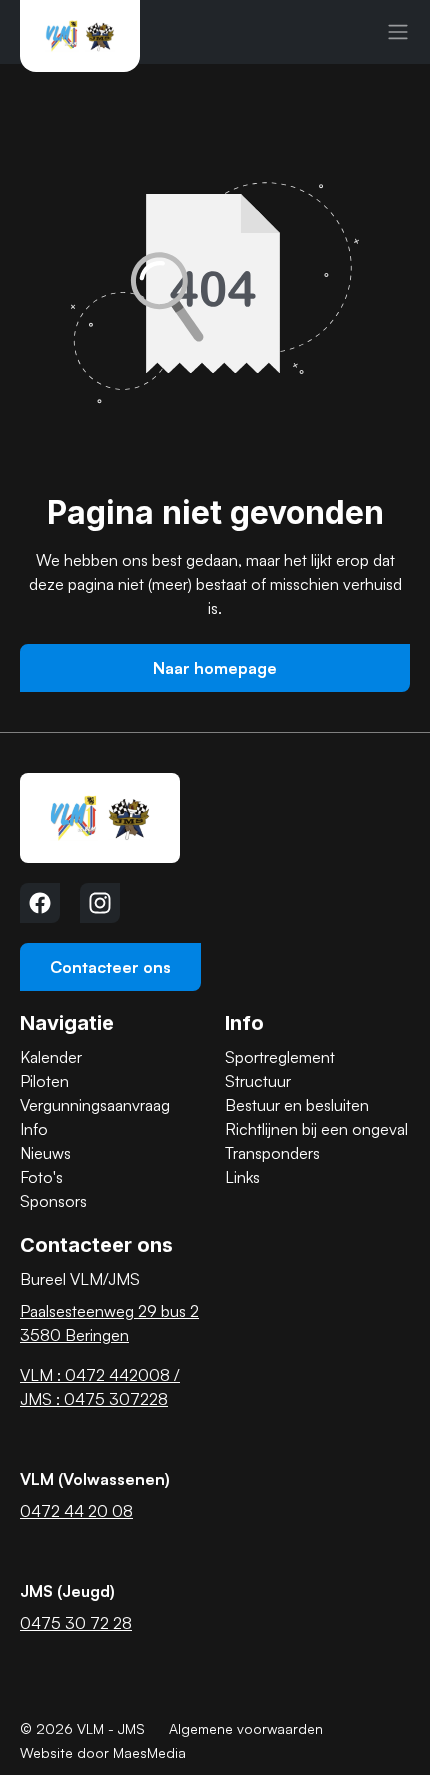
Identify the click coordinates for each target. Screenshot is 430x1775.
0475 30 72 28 (76, 1623)
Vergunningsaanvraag (95, 1105)
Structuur (258, 1081)
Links (242, 1177)
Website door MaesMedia (103, 1752)
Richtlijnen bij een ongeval (316, 1129)
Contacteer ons (110, 967)
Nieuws (45, 1153)
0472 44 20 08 (76, 1511)
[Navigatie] (398, 32)
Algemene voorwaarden (246, 1728)
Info (34, 1129)
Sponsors (53, 1201)
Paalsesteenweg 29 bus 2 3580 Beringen (109, 1323)
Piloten (44, 1081)
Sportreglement (280, 1057)
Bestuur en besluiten (297, 1105)
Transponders (272, 1153)
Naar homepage (215, 668)
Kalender (51, 1057)
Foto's (41, 1177)
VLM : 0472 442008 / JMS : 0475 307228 (100, 1387)
